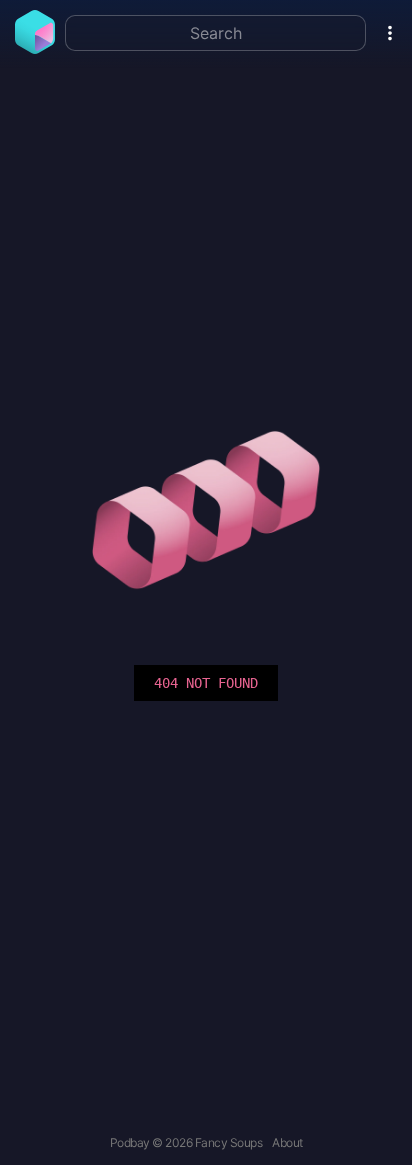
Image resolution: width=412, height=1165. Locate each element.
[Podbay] (35, 48)
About (287, 1142)
